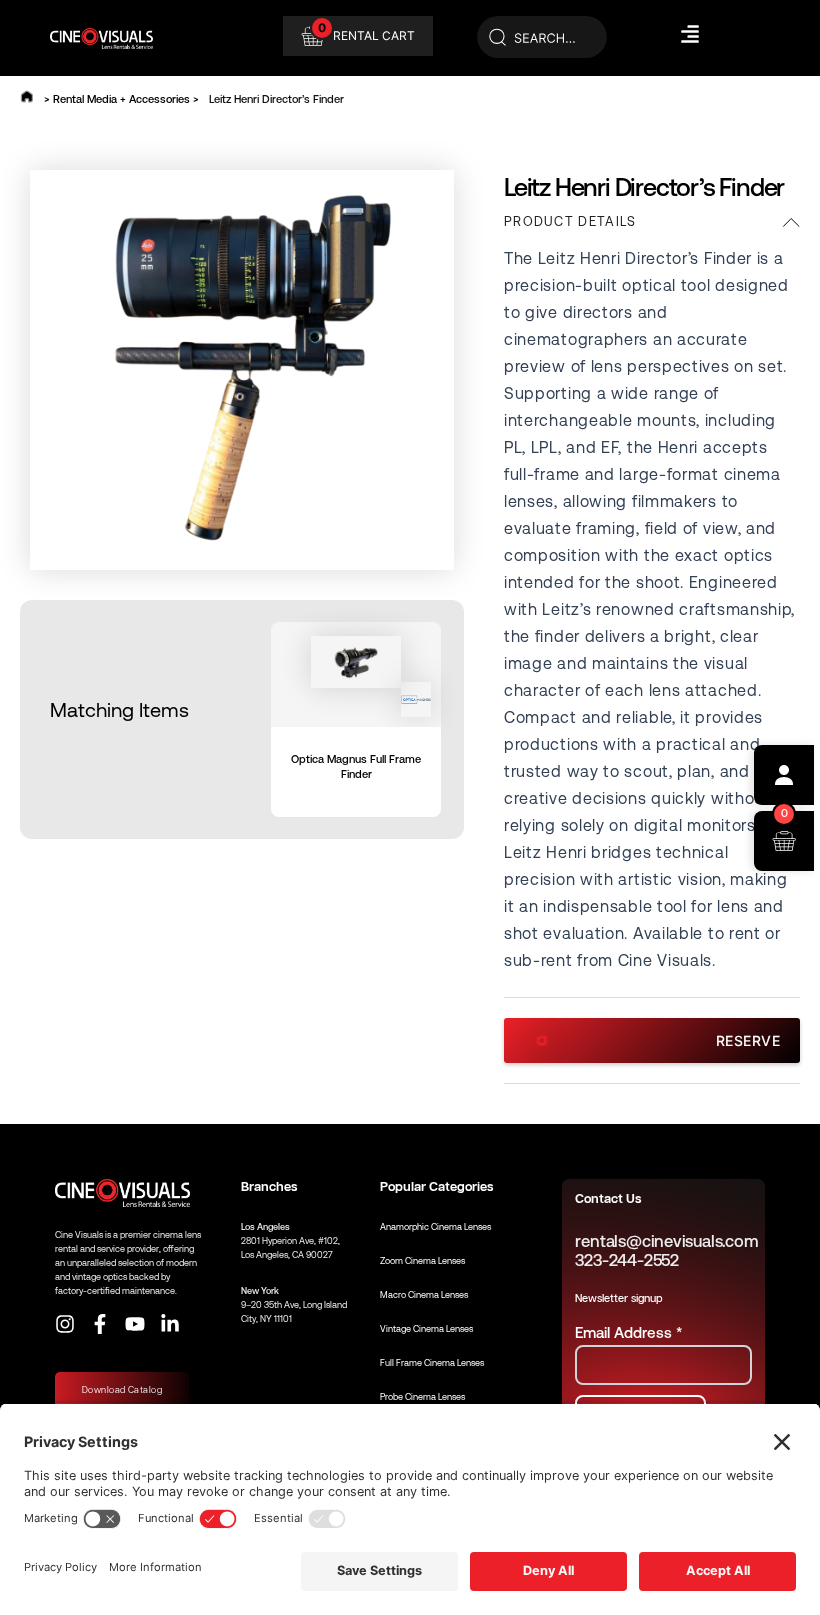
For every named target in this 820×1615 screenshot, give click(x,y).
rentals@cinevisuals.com (666, 1241)
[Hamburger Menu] (690, 34)
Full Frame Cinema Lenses (432, 1363)
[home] (27, 96)
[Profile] (784, 775)
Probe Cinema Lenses (422, 1397)
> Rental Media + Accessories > (121, 99)
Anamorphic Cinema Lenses (435, 1227)
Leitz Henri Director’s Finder (276, 99)
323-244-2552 (626, 1260)
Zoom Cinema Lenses (422, 1261)
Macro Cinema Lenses (424, 1295)
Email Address (628, 1332)
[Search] (542, 38)
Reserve (748, 1040)
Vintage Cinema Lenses (426, 1329)
